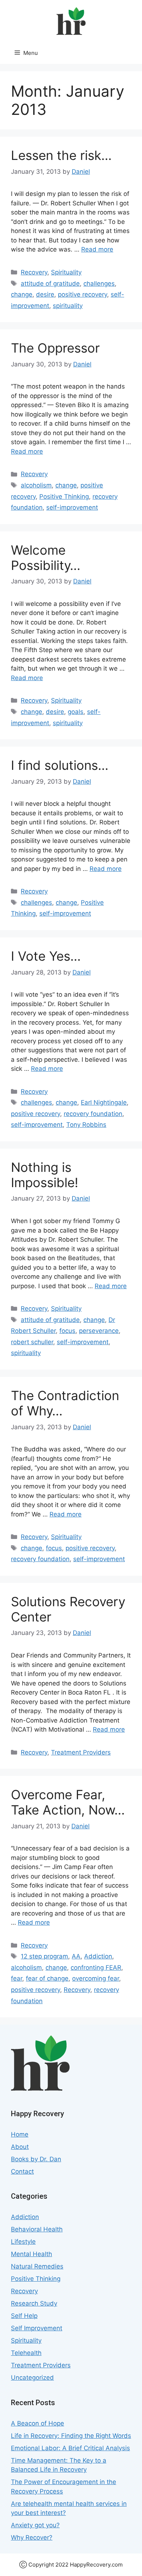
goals (76, 712)
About (20, 2147)
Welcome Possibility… (46, 558)
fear (17, 1978)
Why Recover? (32, 2537)
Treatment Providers (81, 1752)
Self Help (24, 2316)
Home (20, 2134)
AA (76, 1956)
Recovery (34, 272)
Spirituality (66, 272)
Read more (97, 249)
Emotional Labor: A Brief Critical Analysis (70, 2448)
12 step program (44, 1956)
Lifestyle (23, 2242)
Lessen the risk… (61, 155)
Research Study (34, 2303)
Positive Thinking (64, 497)
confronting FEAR (96, 1968)
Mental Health (31, 2254)
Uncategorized (32, 2378)
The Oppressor (55, 348)
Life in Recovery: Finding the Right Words (71, 2436)
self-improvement (72, 507)
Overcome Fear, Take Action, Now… (68, 1802)
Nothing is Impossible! (45, 1175)
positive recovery (82, 294)
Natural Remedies (37, 2266)
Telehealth (26, 2353)
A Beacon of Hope (38, 2423)
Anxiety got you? (35, 2525)
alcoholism (36, 485)
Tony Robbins (86, 1125)
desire (45, 294)
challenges (99, 284)
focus (67, 1331)
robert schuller (32, 1342)
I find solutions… (60, 765)
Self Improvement (37, 2328)
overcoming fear (96, 1978)
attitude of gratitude (50, 284)
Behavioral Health (37, 2229)
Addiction (98, 1956)
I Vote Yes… (46, 956)
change (22, 294)
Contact (22, 2171)
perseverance (99, 1331)
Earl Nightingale (104, 1102)
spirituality (68, 306)
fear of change (47, 1978)
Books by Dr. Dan (36, 2159)
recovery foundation (93, 1114)
